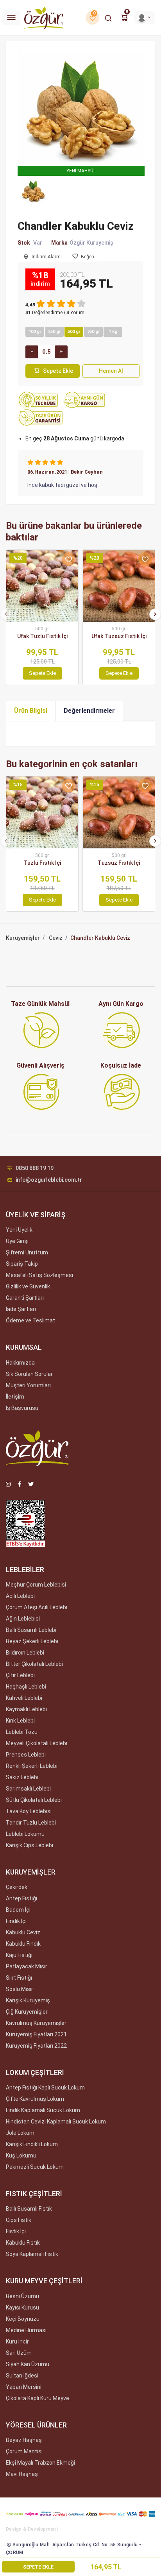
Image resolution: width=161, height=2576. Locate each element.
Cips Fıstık (19, 2220)
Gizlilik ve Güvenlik (28, 1286)
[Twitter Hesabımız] (31, 1484)
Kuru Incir (17, 2342)
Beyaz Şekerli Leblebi (32, 1641)
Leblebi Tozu (22, 1732)
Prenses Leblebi (26, 1755)
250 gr (55, 332)
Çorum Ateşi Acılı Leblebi (37, 1607)
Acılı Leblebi (20, 1596)
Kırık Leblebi (20, 1721)
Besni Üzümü (22, 2296)
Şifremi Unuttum (27, 1252)
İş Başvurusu (22, 1408)
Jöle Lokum (20, 2133)
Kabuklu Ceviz (23, 1932)
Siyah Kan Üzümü (28, 2364)
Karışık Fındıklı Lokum (32, 2144)
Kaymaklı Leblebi (26, 1709)
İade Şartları (21, 1309)
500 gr (74, 332)
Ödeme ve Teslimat (30, 1320)
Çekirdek (17, 1887)
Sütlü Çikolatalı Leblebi (34, 1800)
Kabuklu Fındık (23, 1944)
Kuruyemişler (23, 938)
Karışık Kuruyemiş (28, 2000)
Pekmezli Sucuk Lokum (35, 2167)
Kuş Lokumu (21, 2156)
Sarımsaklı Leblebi (28, 1789)
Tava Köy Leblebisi (29, 1811)
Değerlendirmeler (89, 711)
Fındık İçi (16, 1921)
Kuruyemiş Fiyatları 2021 (36, 2034)
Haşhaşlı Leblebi (26, 1687)
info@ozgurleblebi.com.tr (49, 1180)
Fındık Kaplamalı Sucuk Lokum (43, 2110)
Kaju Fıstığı (19, 1955)
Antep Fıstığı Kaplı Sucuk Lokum (45, 2088)
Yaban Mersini (24, 2387)
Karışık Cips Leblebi (30, 1845)
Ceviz (56, 938)
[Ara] (108, 18)
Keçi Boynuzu (23, 2319)
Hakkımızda (20, 1363)
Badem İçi (18, 1910)
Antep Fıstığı (21, 1898)
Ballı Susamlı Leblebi (31, 1630)
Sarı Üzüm (19, 2353)
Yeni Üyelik (19, 1230)
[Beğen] (69, 559)
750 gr (94, 332)
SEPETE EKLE (38, 2567)
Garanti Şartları (25, 1298)
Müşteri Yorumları (28, 1385)
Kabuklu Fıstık (23, 2243)
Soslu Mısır (20, 1989)
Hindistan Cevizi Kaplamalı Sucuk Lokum (56, 2122)
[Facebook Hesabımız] (19, 1484)
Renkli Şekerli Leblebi (32, 1766)
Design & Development (32, 2529)
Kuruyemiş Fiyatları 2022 (36, 2046)
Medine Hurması (26, 2330)
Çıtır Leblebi (20, 1675)
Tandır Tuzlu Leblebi (31, 1823)
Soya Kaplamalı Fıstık (32, 2254)
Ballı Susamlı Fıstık (29, 2209)
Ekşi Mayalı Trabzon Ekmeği (40, 2463)
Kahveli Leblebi (24, 1698)
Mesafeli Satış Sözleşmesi (39, 1275)
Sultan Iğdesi (22, 2376)
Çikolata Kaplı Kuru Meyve (38, 2398)
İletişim (15, 1397)
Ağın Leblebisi (23, 1619)
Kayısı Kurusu (22, 2308)
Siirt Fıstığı (19, 1978)
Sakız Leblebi (22, 1777)
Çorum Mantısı (24, 2451)
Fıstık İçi (16, 2231)
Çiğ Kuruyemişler (27, 2012)
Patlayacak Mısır (27, 1966)
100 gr (35, 332)
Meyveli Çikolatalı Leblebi (37, 1743)
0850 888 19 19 (35, 1168)
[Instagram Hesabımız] (8, 1484)
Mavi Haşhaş (22, 2474)
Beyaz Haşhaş (24, 2440)
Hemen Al (111, 371)
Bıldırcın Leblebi (25, 1653)
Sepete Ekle (58, 371)
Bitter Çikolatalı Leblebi (34, 1664)
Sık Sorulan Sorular (29, 1374)
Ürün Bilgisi (31, 711)
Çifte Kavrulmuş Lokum (35, 2099)
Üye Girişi (17, 1241)
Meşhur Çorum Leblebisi (36, 1585)
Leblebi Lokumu (25, 1834)
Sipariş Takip (22, 1264)
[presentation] (6, 614)
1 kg (113, 332)
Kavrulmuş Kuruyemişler (36, 2023)
